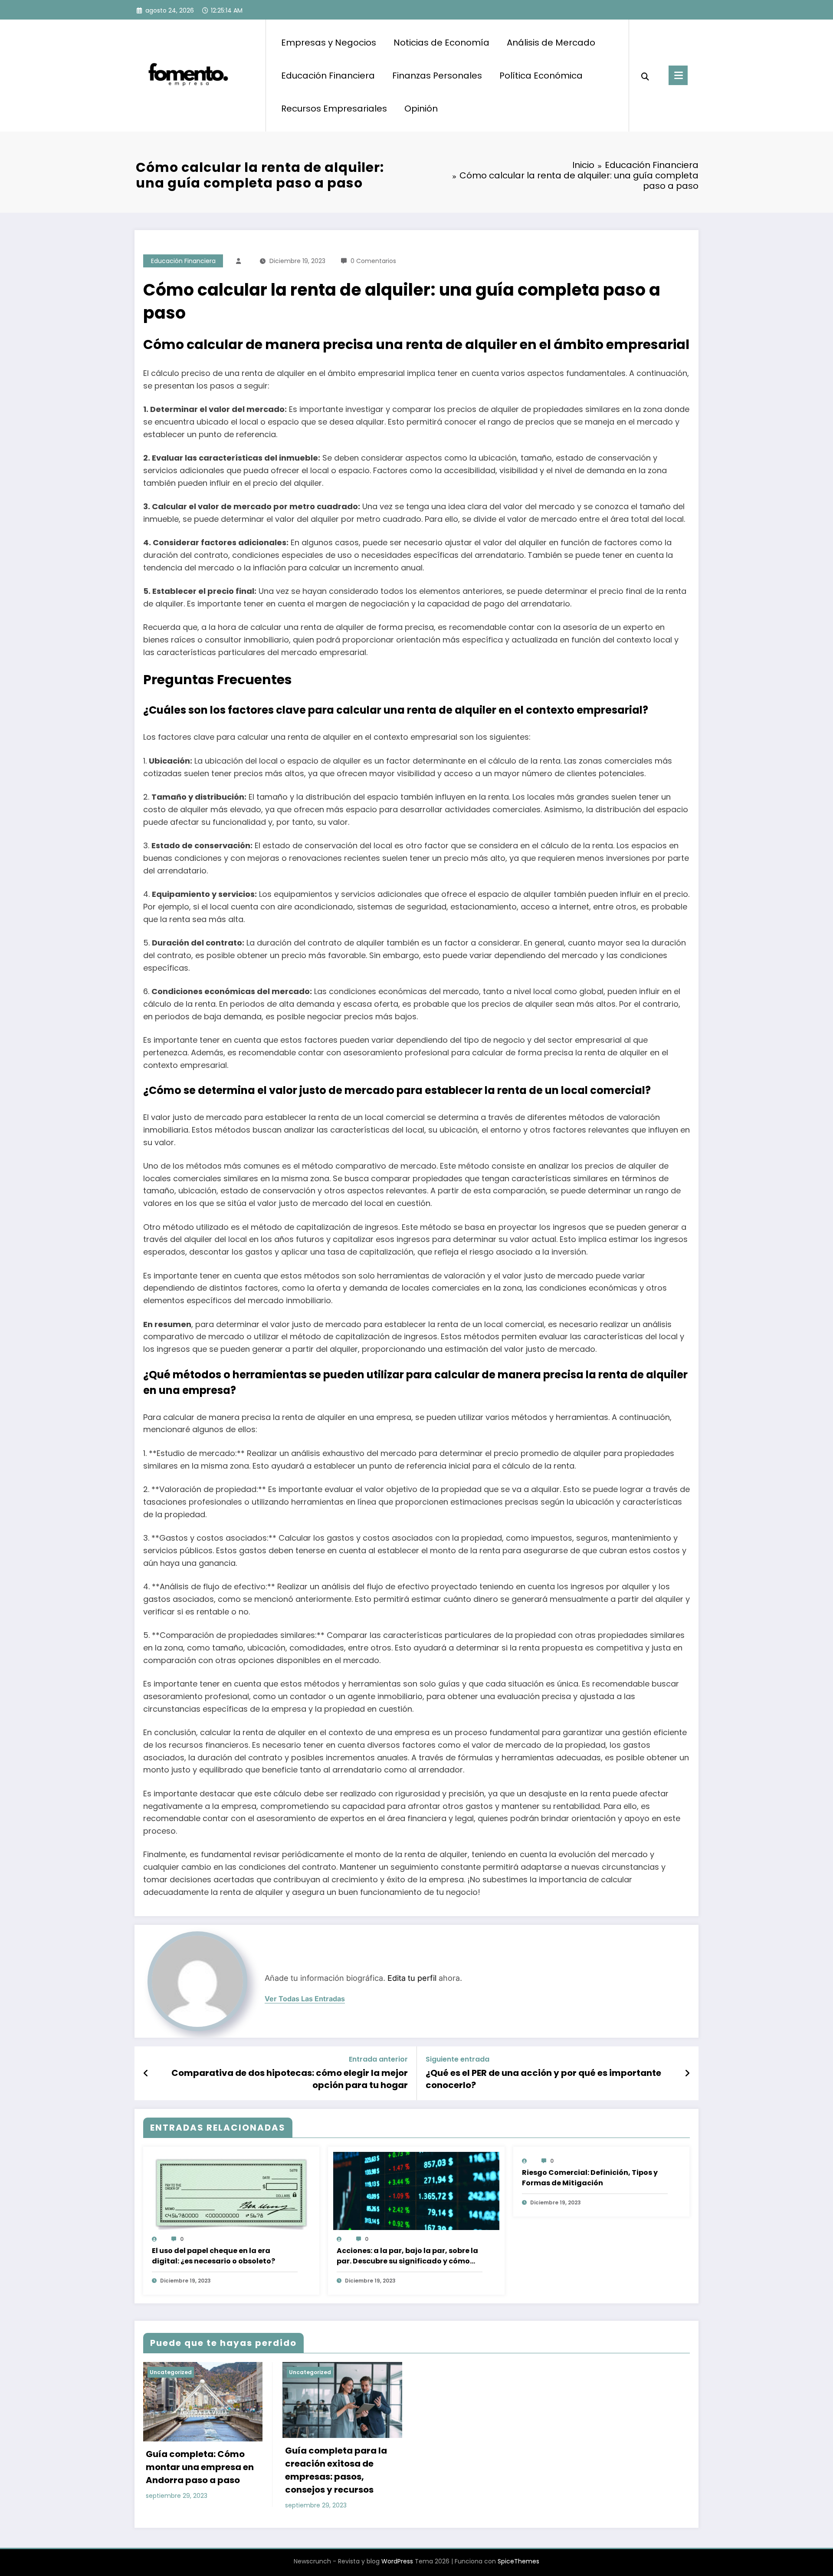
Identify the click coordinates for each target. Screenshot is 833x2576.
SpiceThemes (518, 2561)
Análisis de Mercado (551, 43)
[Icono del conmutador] (678, 75)
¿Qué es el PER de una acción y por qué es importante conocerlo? (543, 2079)
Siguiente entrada (457, 2059)
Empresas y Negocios (329, 43)
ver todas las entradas (305, 1999)
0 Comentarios (373, 261)
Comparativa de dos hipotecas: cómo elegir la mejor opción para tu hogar (290, 2079)
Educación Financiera (328, 76)
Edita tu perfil (412, 1978)
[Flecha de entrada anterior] (146, 2073)
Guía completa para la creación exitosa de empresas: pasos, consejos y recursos (336, 2470)
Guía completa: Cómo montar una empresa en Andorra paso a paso (200, 2467)
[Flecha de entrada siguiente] (687, 2073)
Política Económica (541, 76)
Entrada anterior (378, 2059)
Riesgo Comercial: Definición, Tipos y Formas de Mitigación (590, 2178)
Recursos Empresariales (334, 109)
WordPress (397, 2561)
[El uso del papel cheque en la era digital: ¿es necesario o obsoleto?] (231, 2195)
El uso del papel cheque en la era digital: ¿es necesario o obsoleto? (213, 2256)
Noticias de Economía (441, 43)
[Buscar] (645, 76)
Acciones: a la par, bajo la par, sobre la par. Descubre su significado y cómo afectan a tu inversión (407, 2256)
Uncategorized (171, 2372)
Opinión (421, 109)
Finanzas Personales (437, 76)
